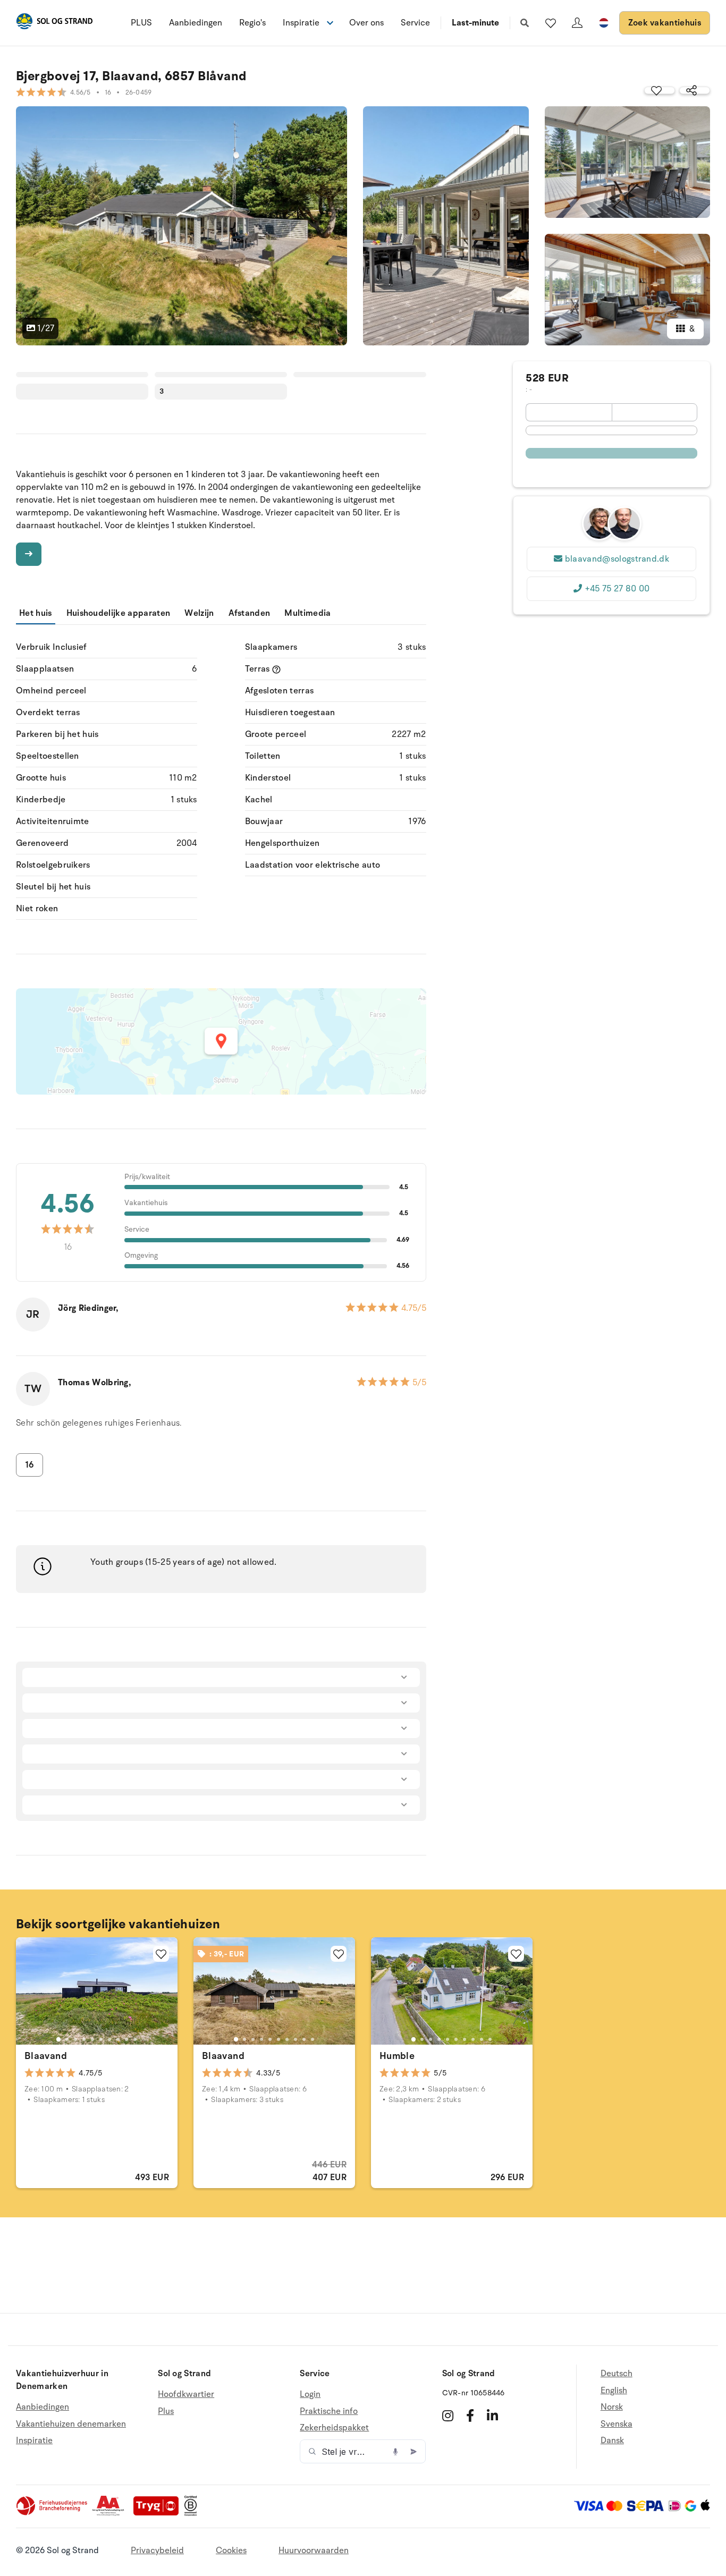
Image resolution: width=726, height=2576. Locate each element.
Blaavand (46, 2056)
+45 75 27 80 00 (617, 589)
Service (415, 23)
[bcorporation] (193, 2513)
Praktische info (329, 2411)
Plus (166, 2411)
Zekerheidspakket (334, 2428)
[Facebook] (470, 2416)
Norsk (612, 2407)
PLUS (141, 23)
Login (310, 2395)
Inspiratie (34, 2441)
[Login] (577, 23)
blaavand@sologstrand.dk (617, 559)
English (614, 2391)
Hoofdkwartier (186, 2395)
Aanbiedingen (196, 23)
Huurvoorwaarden (314, 2550)
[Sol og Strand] (54, 23)
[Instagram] (448, 2416)
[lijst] (551, 23)
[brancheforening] (53, 2513)
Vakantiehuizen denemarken (71, 2424)
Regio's (252, 23)
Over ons (366, 23)
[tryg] (159, 2513)
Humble (397, 2056)
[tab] (58, 2039)
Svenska (617, 2424)
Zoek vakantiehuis (665, 23)
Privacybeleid (157, 2550)
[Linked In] (492, 2416)
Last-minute (475, 23)
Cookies (231, 2550)
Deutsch (617, 2374)
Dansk (612, 2441)
